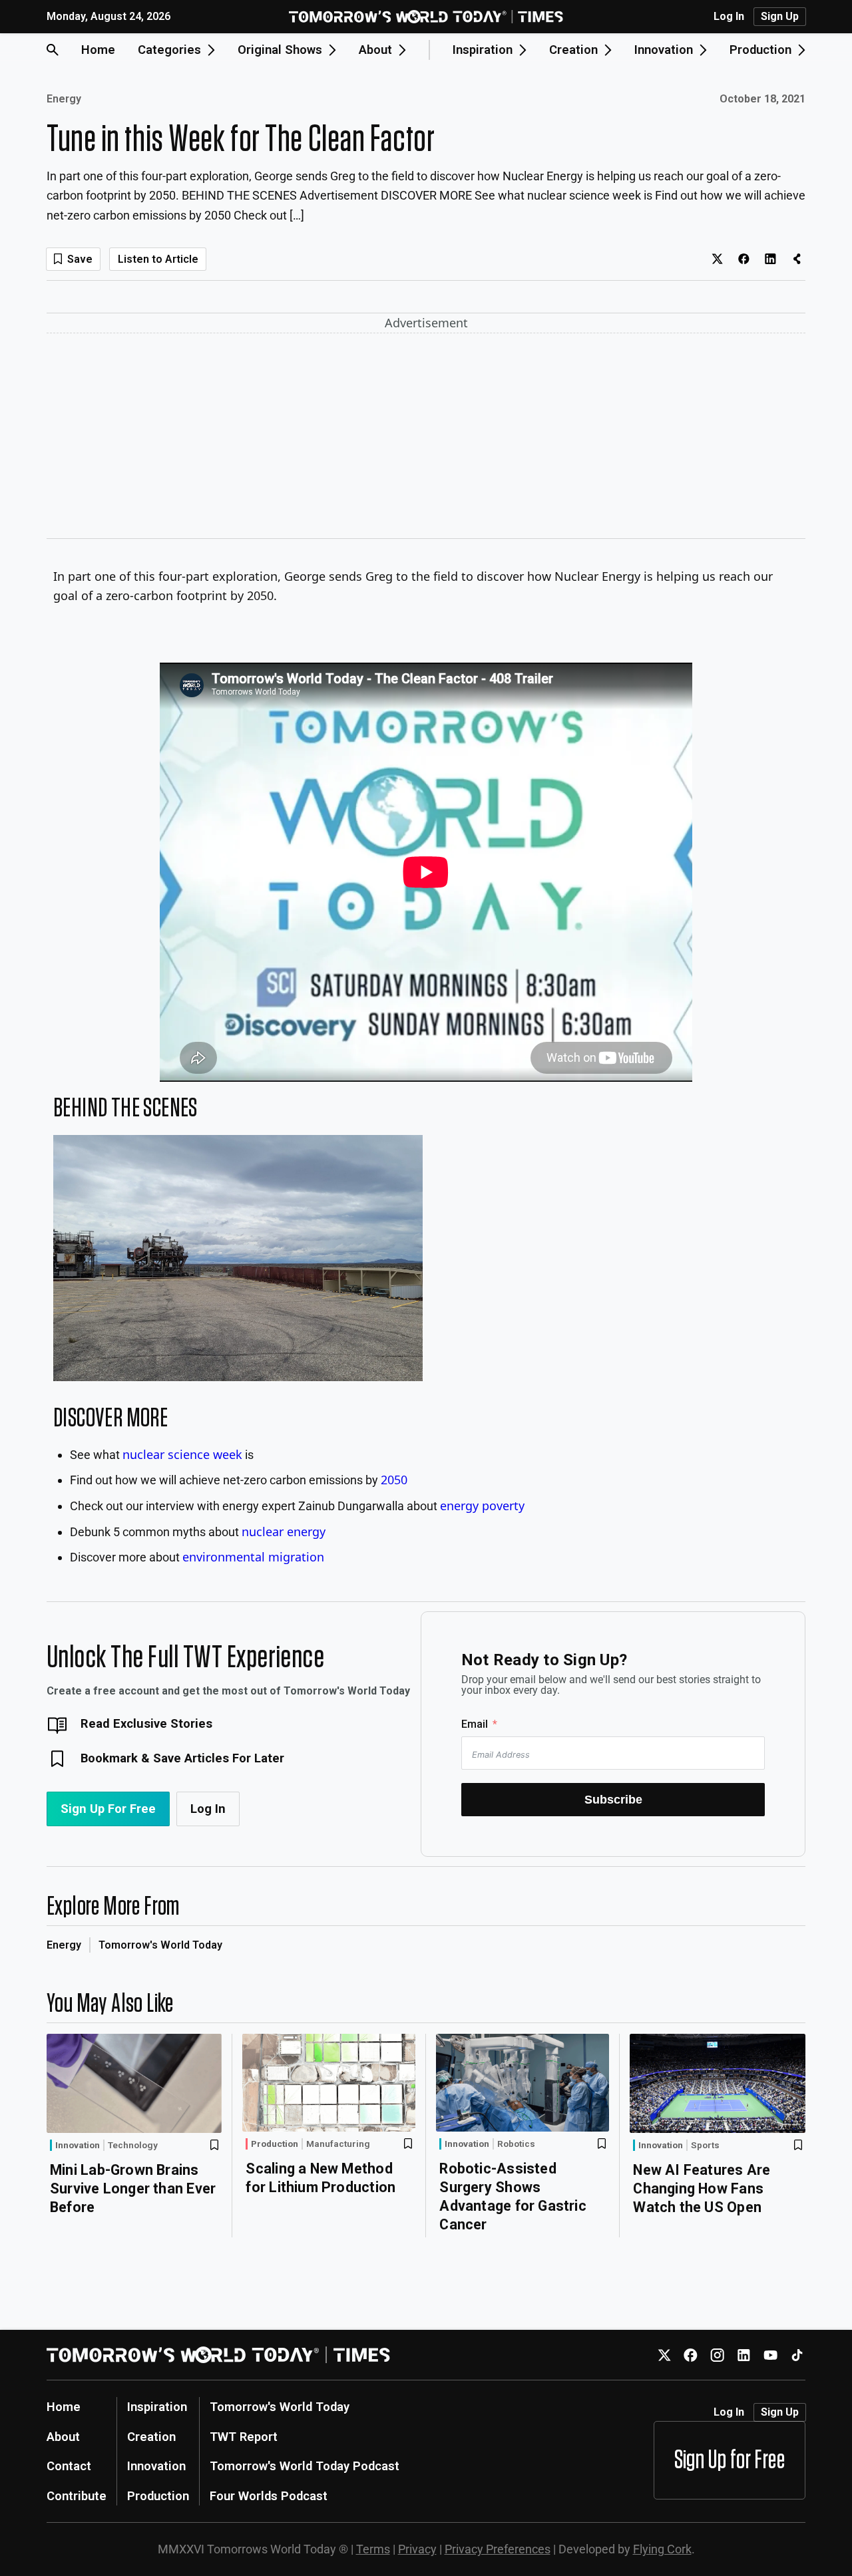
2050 (394, 1480)
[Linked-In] (744, 2355)
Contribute (77, 2496)
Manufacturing (338, 2144)
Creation (151, 2437)
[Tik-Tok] (797, 2355)
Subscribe (613, 1799)
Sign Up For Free (108, 1809)
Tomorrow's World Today (160, 1945)
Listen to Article (158, 259)
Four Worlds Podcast (269, 2496)
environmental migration (253, 1557)
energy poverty (482, 1506)
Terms (373, 2549)
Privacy (417, 2549)
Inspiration (157, 2407)
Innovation (78, 2145)
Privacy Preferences (498, 2549)
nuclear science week (182, 1454)
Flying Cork (662, 2549)
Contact (69, 2466)
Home (98, 50)
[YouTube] (770, 2355)
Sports (705, 2146)
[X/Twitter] (664, 2355)
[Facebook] (691, 2355)
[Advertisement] (426, 438)
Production (275, 2144)
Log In (729, 17)
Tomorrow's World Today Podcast (305, 2466)
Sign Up (780, 16)
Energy (64, 99)
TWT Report (244, 2437)
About (63, 2437)
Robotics (516, 2144)
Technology (133, 2146)
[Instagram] (717, 2355)
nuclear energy (284, 1531)
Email (475, 1724)
